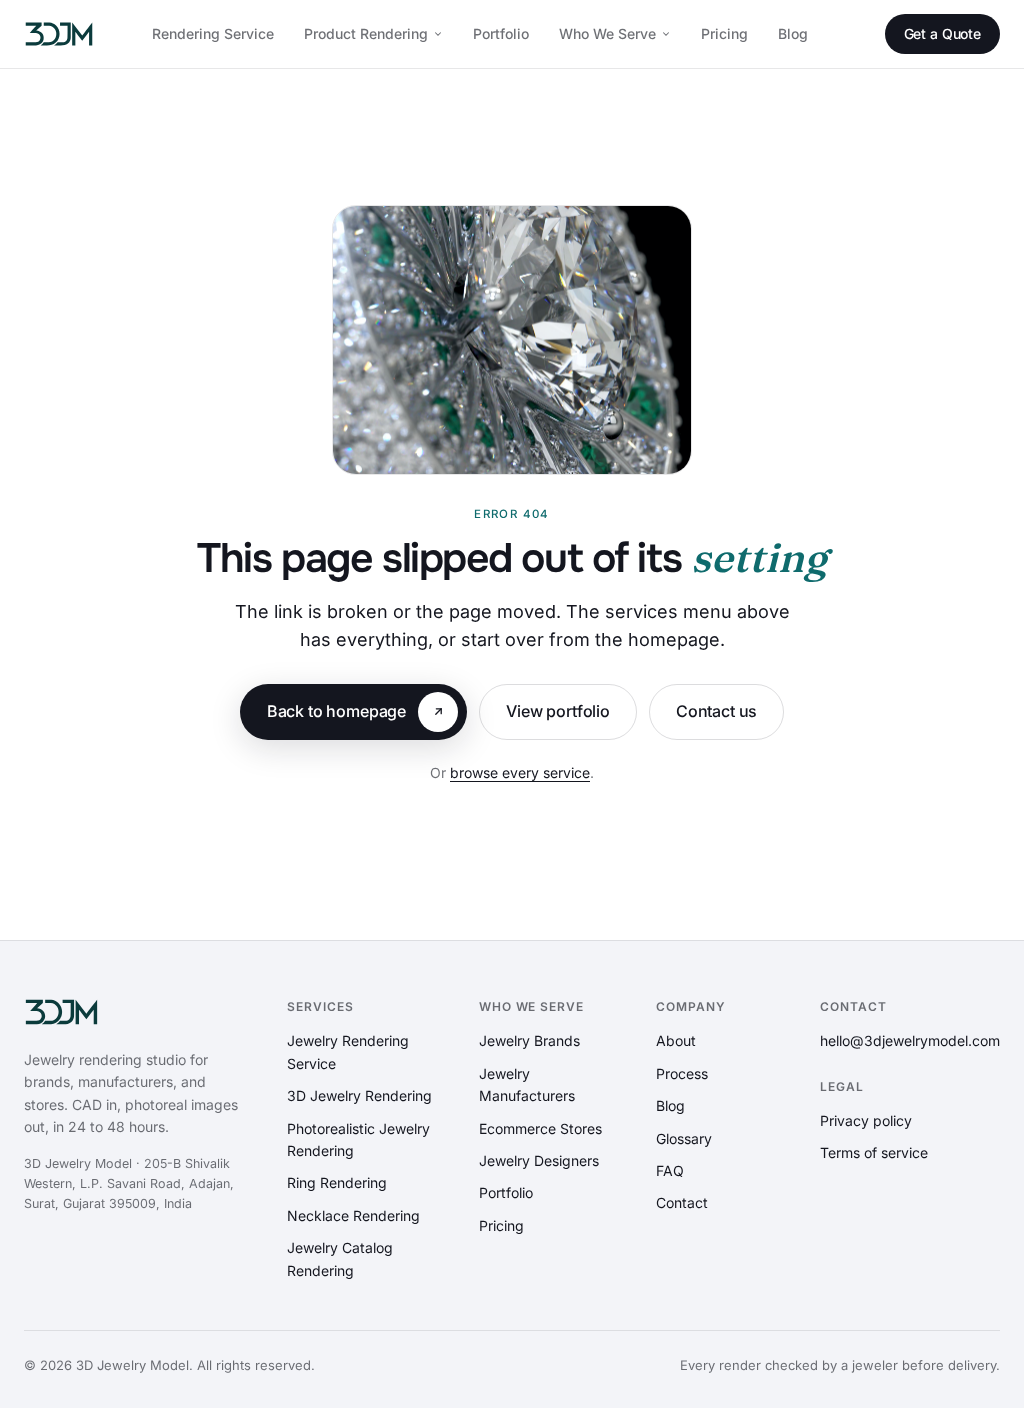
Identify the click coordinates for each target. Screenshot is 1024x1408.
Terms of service (874, 1152)
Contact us (716, 711)
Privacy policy (866, 1120)
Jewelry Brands (529, 1040)
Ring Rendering (337, 1182)
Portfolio (501, 33)
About (676, 1040)
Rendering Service (213, 33)
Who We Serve (607, 33)
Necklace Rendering (353, 1215)
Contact (682, 1202)
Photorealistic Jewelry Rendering (358, 1139)
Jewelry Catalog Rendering (340, 1258)
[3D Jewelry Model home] (59, 34)
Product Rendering (366, 33)
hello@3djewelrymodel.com (910, 1040)
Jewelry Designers (539, 1160)
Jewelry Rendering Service (348, 1051)
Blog (793, 33)
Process (682, 1073)
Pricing (724, 33)
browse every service (520, 772)
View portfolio (558, 711)
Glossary (684, 1138)
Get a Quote (942, 33)
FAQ (670, 1170)
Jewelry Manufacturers (527, 1084)
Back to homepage (336, 711)
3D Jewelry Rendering (359, 1095)
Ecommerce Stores (540, 1128)
